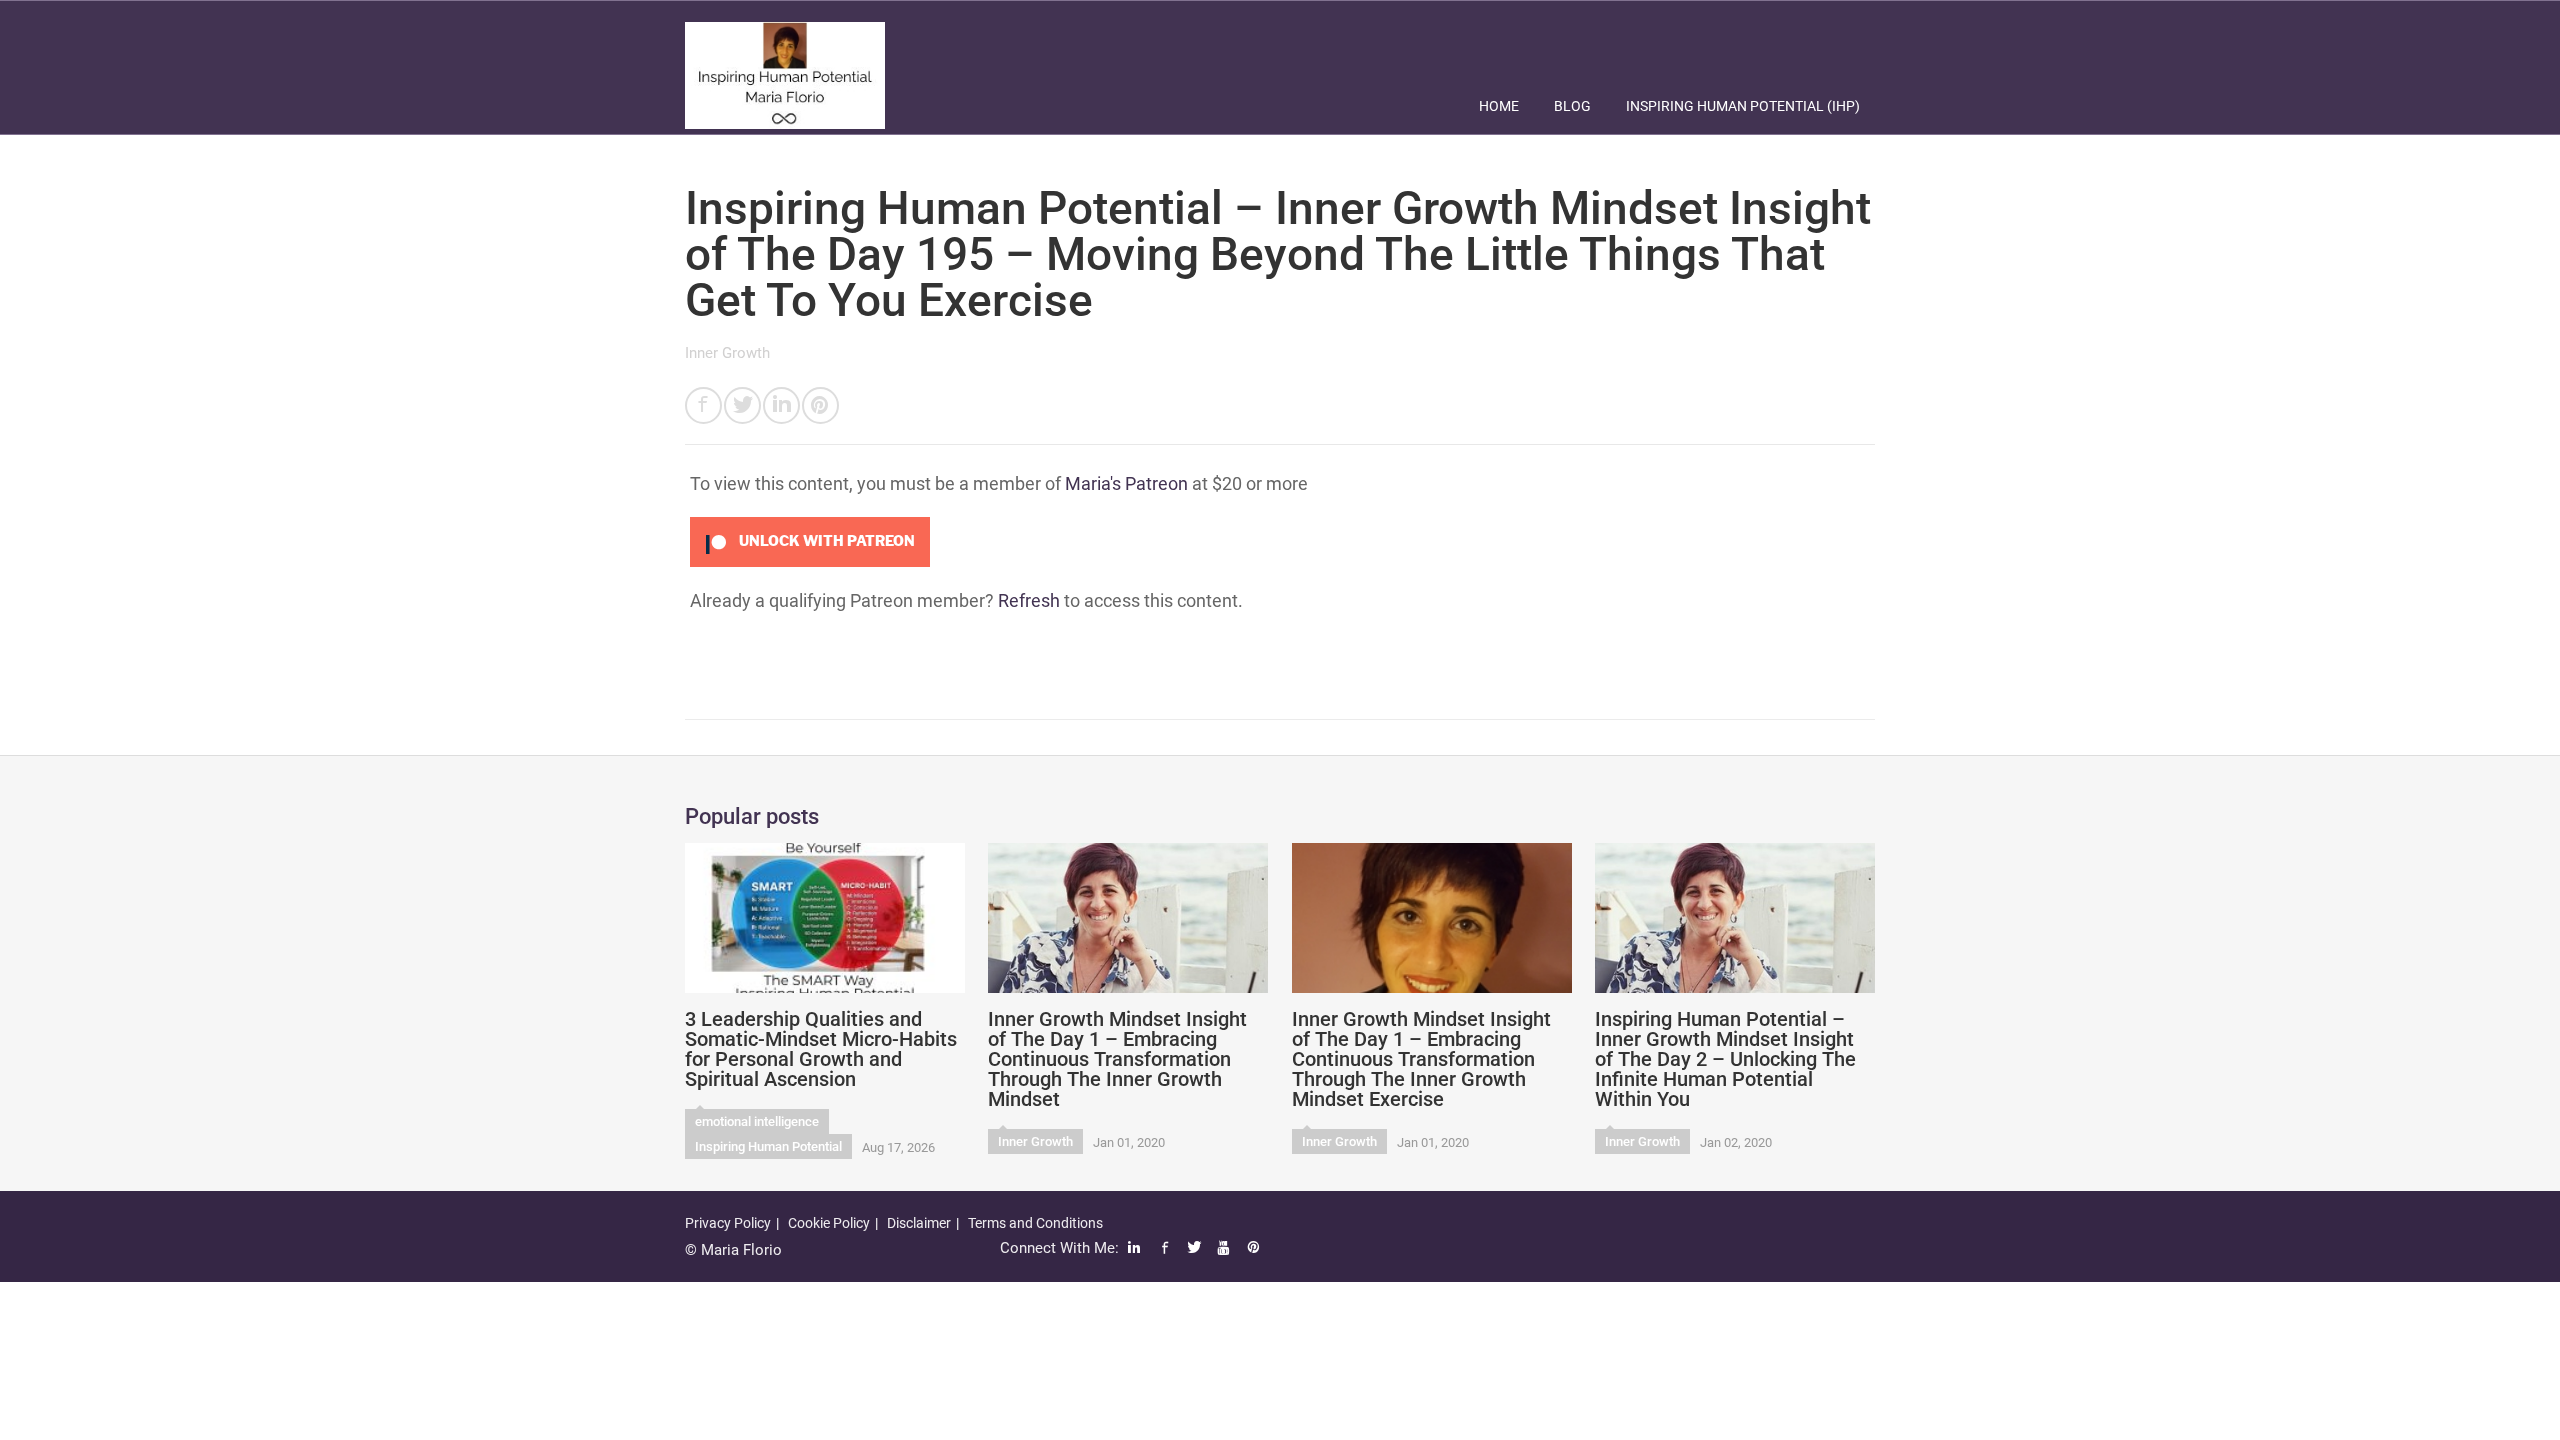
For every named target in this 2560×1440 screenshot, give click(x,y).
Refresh (1029, 600)
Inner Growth (727, 353)
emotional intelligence (757, 1121)
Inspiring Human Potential (768, 1146)
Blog (1572, 106)
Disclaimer (919, 1223)
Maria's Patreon (1126, 483)
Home (1499, 106)
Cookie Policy (829, 1223)
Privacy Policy (728, 1223)
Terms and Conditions (1035, 1223)
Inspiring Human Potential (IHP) (1743, 106)
